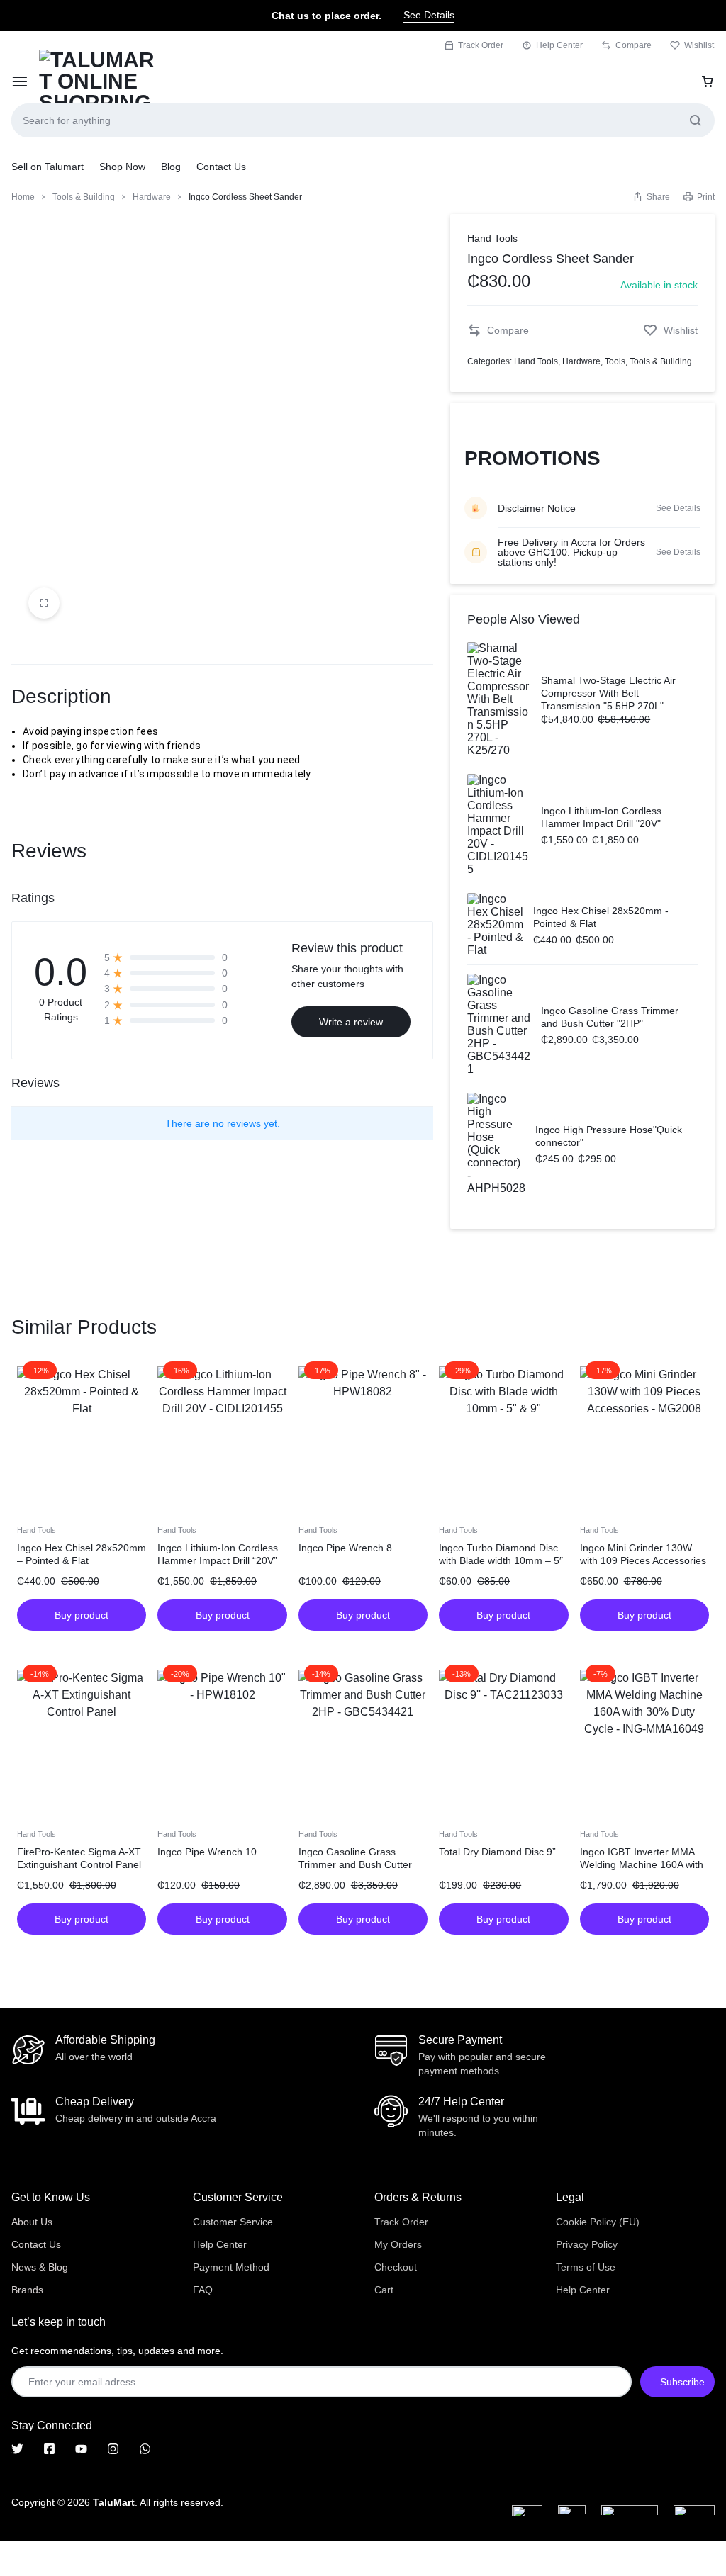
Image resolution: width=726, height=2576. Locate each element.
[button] (651, 197)
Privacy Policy (587, 2244)
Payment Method (231, 2267)
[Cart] (708, 81)
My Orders (398, 2244)
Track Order (481, 45)
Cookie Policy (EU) (598, 2222)
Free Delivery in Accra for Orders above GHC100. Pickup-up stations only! (571, 552)
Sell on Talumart (48, 167)
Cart (384, 2290)
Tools (615, 361)
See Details (429, 15)
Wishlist (699, 45)
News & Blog (40, 2267)
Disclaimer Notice (537, 508)
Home (23, 197)
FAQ (203, 2290)
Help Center (559, 45)
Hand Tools (492, 238)
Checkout (396, 2267)
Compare (633, 45)
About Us (32, 2222)
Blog (171, 167)
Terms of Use (586, 2267)
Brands (27, 2290)
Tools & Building (84, 197)
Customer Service (233, 2222)
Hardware (152, 197)
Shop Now (122, 167)
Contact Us (221, 167)
